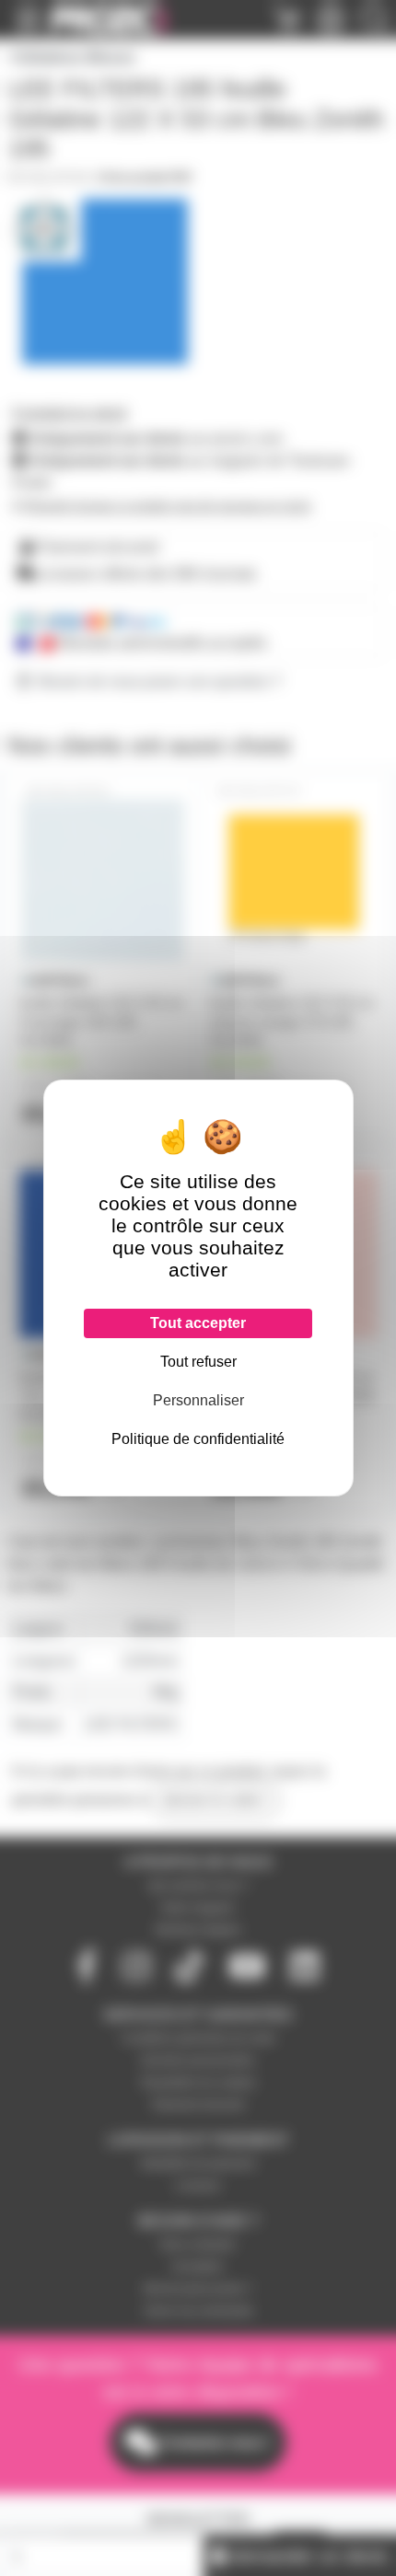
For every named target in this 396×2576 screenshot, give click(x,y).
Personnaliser (198, 1400)
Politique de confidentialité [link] (198, 1439)
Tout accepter (198, 1323)
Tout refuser (198, 1362)
